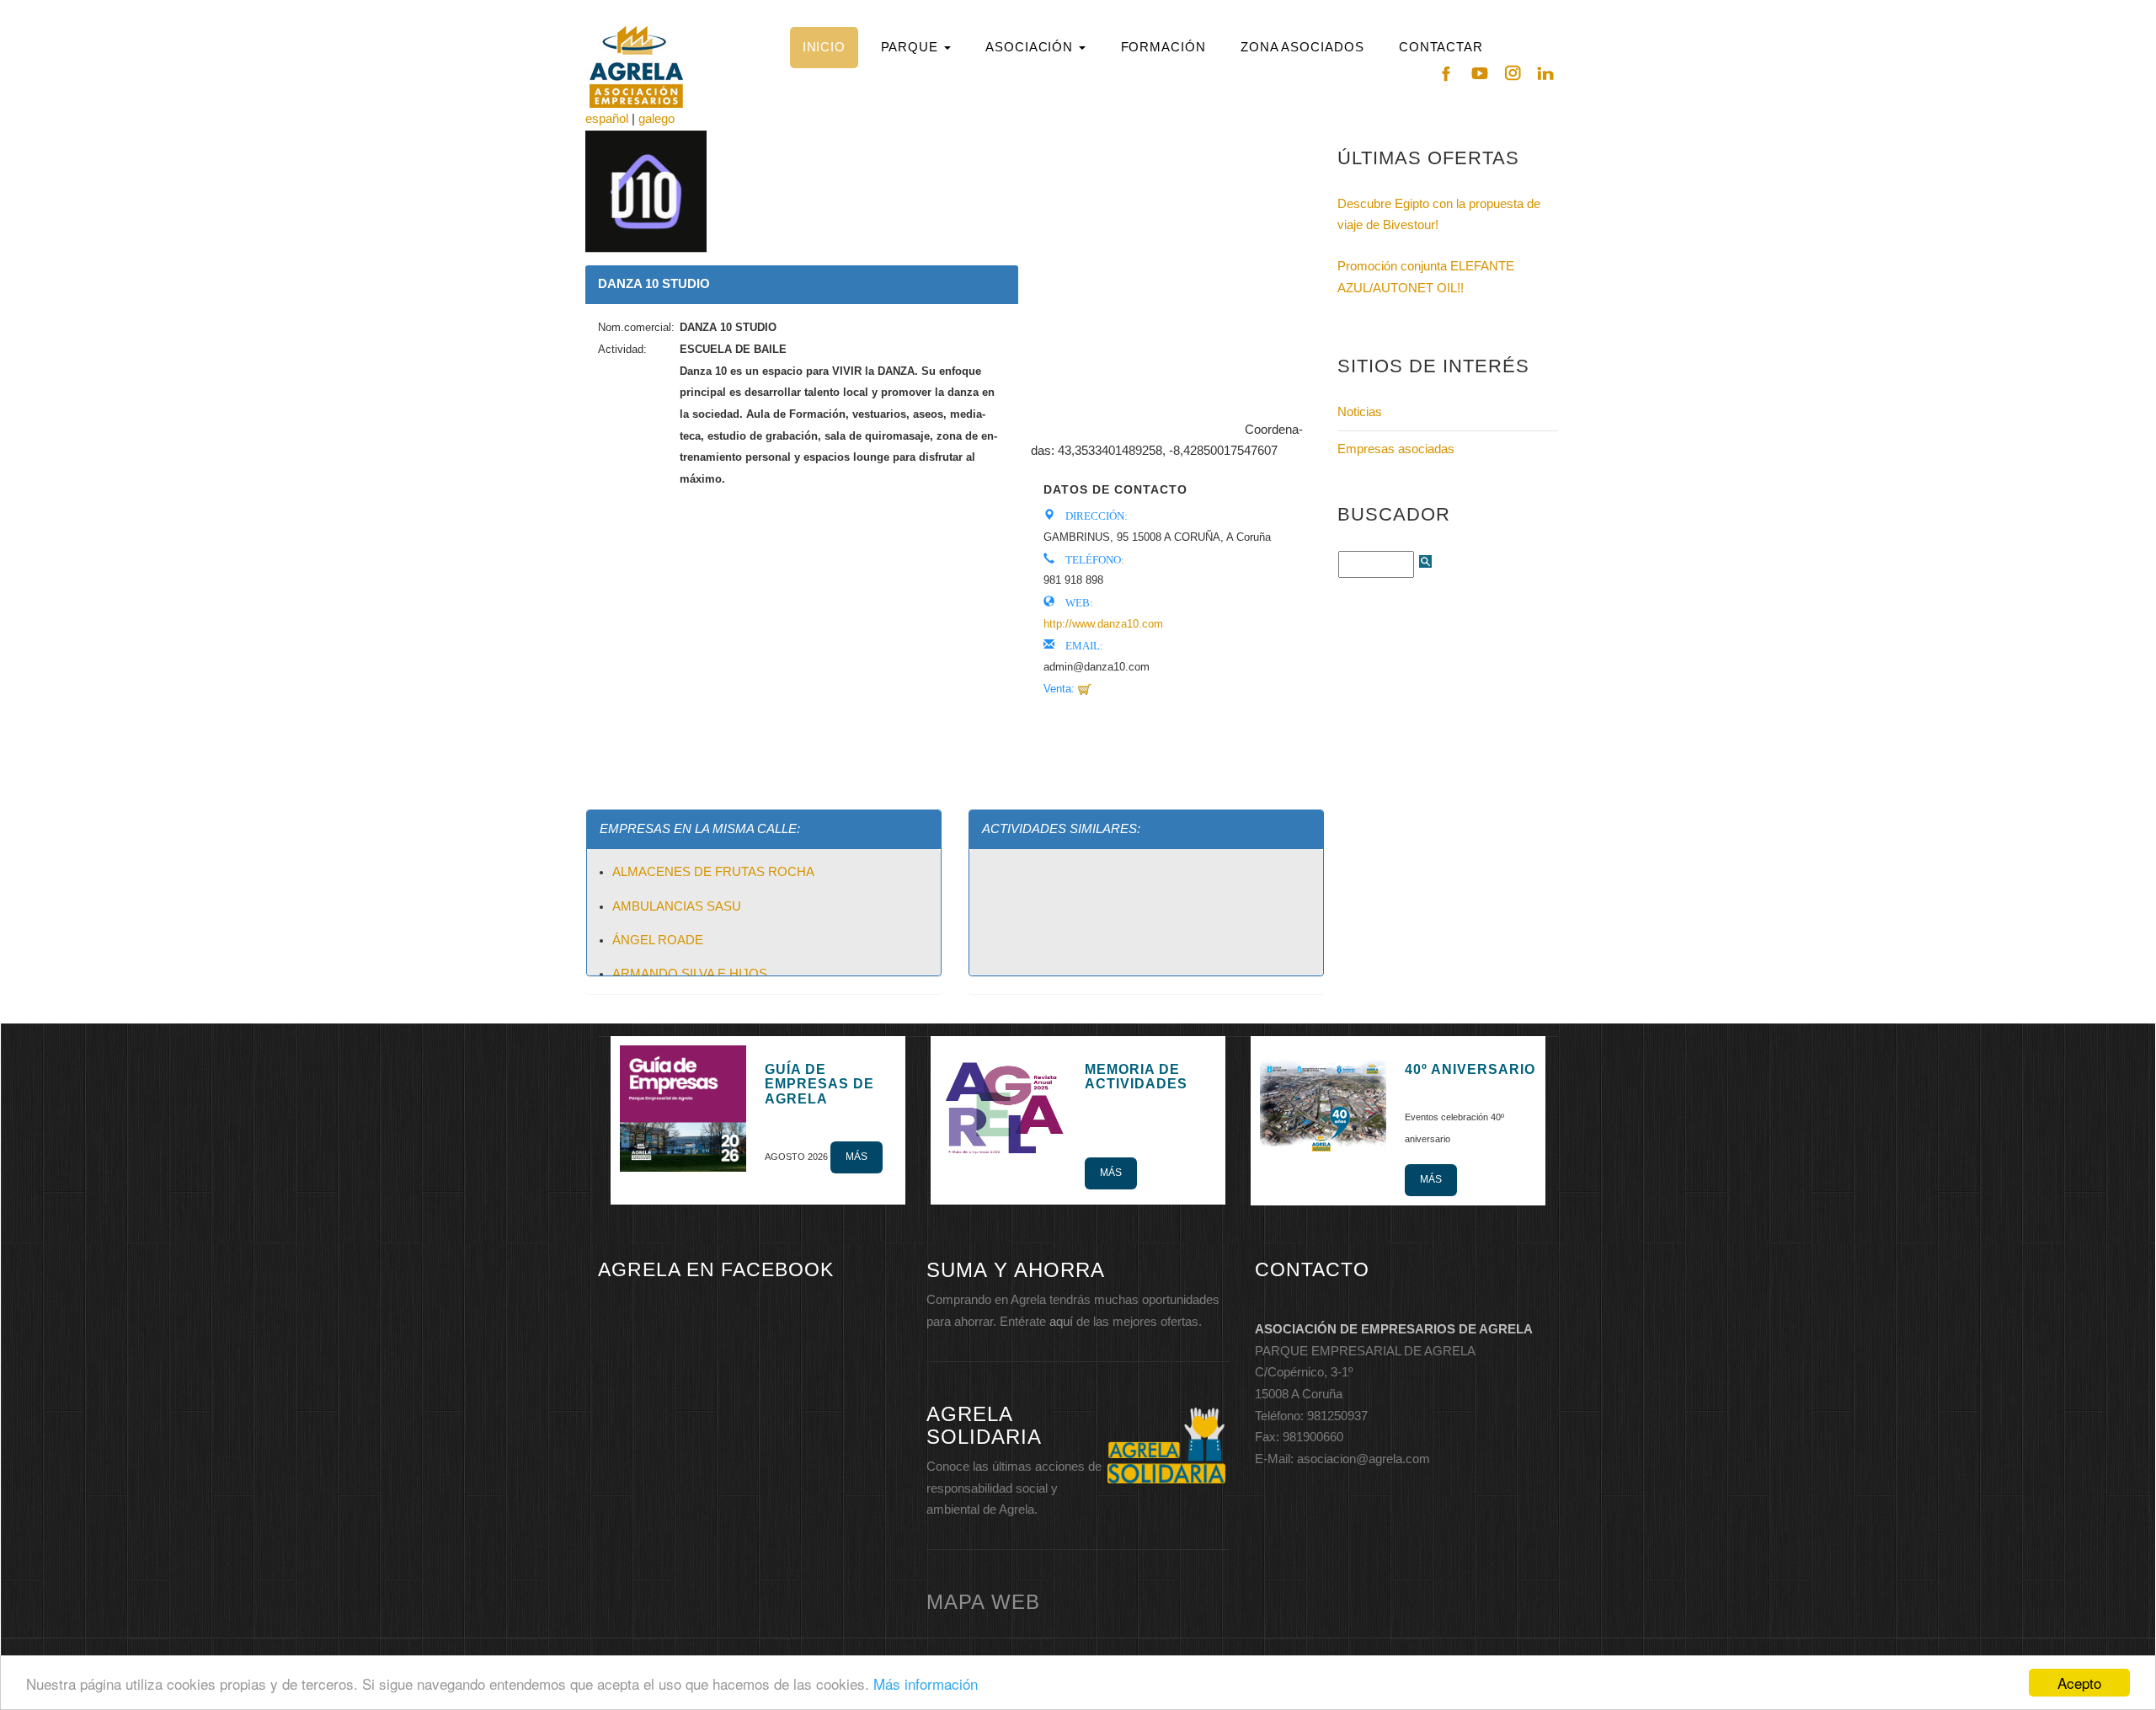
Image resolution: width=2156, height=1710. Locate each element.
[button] (915, 48)
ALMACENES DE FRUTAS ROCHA (713, 872)
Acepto (2079, 1683)
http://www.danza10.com (1103, 624)
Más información (926, 1683)
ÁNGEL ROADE (658, 940)
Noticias (1360, 412)
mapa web (983, 1602)
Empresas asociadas (1396, 449)
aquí (1061, 1322)
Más (857, 1157)
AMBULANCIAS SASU (677, 906)
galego (656, 119)
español (607, 119)
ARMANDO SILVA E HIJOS (690, 974)
